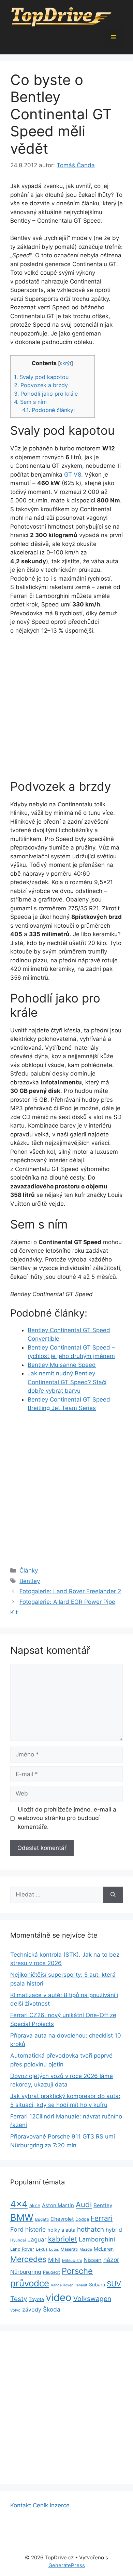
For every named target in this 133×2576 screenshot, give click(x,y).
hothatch (91, 2229)
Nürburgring (26, 2272)
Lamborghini (97, 2239)
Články (29, 1570)
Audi (84, 2204)
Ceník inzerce (51, 2505)
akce (35, 2205)
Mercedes (28, 2259)
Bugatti (42, 2219)
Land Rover (22, 2249)
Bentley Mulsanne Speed (62, 1365)
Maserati (69, 2249)
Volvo (15, 2310)
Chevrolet (62, 2219)
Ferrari (102, 2218)
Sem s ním (30, 402)
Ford (17, 2229)
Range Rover (62, 2285)
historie (35, 2229)
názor (111, 2260)
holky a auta (61, 2230)
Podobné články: (48, 410)
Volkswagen (92, 2299)
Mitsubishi (72, 2260)
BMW (22, 2218)
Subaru (97, 2285)
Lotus (54, 2249)
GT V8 (73, 475)
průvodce (30, 2283)
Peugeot (51, 2272)
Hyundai (18, 2240)
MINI (54, 2260)
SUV (114, 2284)
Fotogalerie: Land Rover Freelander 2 (70, 1591)
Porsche (77, 2271)
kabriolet (63, 2239)
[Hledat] (113, 1895)
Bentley (30, 1581)
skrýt (65, 363)
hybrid (114, 2230)
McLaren (104, 2249)
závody (32, 2310)
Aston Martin (58, 2205)
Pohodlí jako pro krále (46, 394)
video (59, 2297)
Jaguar (37, 2239)
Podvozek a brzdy (41, 385)
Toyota (36, 2299)
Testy (19, 2299)
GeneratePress (67, 2565)
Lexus (42, 2249)
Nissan (93, 2260)
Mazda (86, 2249)
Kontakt (21, 2505)
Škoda (52, 2309)
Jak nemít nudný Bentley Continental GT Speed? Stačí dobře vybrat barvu (67, 1382)
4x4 (19, 2204)
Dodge (82, 2219)
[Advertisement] (66, 710)
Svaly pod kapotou (41, 377)
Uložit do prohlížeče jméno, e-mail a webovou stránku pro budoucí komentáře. (67, 1818)
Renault (81, 2285)
